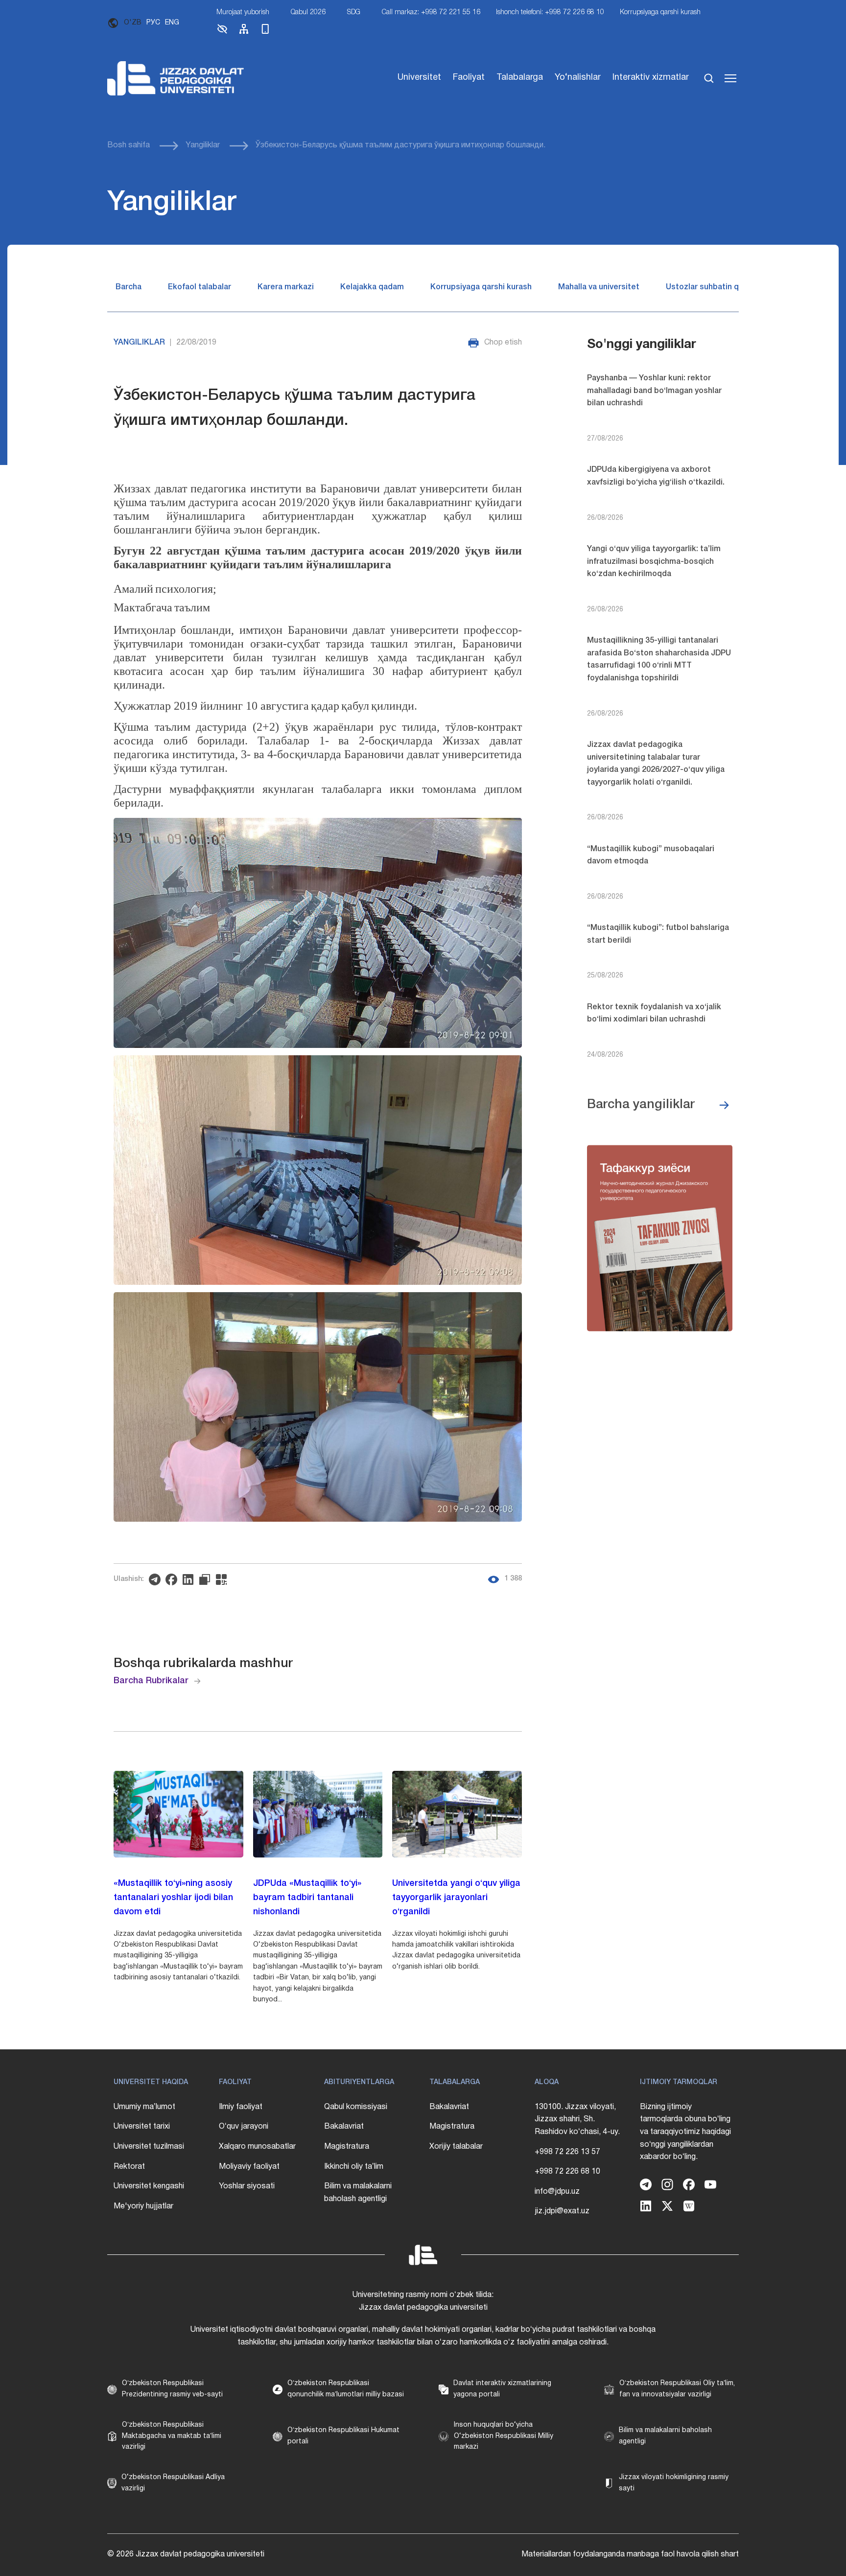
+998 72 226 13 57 (567, 2152)
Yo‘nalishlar (578, 78)
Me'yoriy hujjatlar (143, 2206)
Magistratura (347, 2147)
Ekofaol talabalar (200, 287)
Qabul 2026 (308, 12)
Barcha (129, 287)
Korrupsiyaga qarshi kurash (660, 12)
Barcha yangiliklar (641, 1105)
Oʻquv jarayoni (244, 2127)
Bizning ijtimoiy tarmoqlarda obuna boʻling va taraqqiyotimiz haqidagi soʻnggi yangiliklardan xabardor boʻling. (685, 2132)
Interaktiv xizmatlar (651, 78)
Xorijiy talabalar (456, 2147)
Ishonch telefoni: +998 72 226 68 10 (550, 12)
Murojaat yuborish (243, 12)
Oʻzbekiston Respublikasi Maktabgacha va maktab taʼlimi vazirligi (172, 2436)
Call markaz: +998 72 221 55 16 (431, 12)
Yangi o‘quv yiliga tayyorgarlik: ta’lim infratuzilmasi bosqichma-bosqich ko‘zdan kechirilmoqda (654, 562)
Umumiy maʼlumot (144, 2107)
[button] (222, 33)
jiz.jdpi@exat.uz (562, 2211)
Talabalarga (520, 78)
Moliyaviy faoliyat (249, 2167)
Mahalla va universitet (599, 287)
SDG (354, 12)
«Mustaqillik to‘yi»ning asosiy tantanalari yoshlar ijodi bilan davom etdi (173, 1898)
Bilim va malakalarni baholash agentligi (358, 2193)
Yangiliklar (203, 145)
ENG (172, 23)
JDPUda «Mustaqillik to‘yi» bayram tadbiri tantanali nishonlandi (307, 1898)
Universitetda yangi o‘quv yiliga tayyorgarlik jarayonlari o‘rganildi (456, 1898)
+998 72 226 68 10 (567, 2172)
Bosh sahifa (129, 145)
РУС (153, 23)
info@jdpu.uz (557, 2192)
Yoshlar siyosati (247, 2186)
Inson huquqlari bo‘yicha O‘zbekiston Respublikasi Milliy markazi (504, 2436)
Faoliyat (469, 78)
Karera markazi (286, 287)
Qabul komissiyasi (356, 2107)
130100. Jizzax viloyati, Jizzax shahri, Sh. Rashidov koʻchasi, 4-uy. (577, 2120)
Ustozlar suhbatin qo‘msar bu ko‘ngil (734, 287)
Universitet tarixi (142, 2127)
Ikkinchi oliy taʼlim (354, 2167)
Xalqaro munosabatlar (257, 2147)
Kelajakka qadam (372, 287)
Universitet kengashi (149, 2186)
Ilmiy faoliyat (241, 2107)
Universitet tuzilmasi (149, 2147)
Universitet (419, 78)
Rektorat (129, 2167)
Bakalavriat (344, 2127)
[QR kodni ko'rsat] (224, 1579)
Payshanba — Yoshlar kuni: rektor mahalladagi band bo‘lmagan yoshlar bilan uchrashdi (654, 391)
